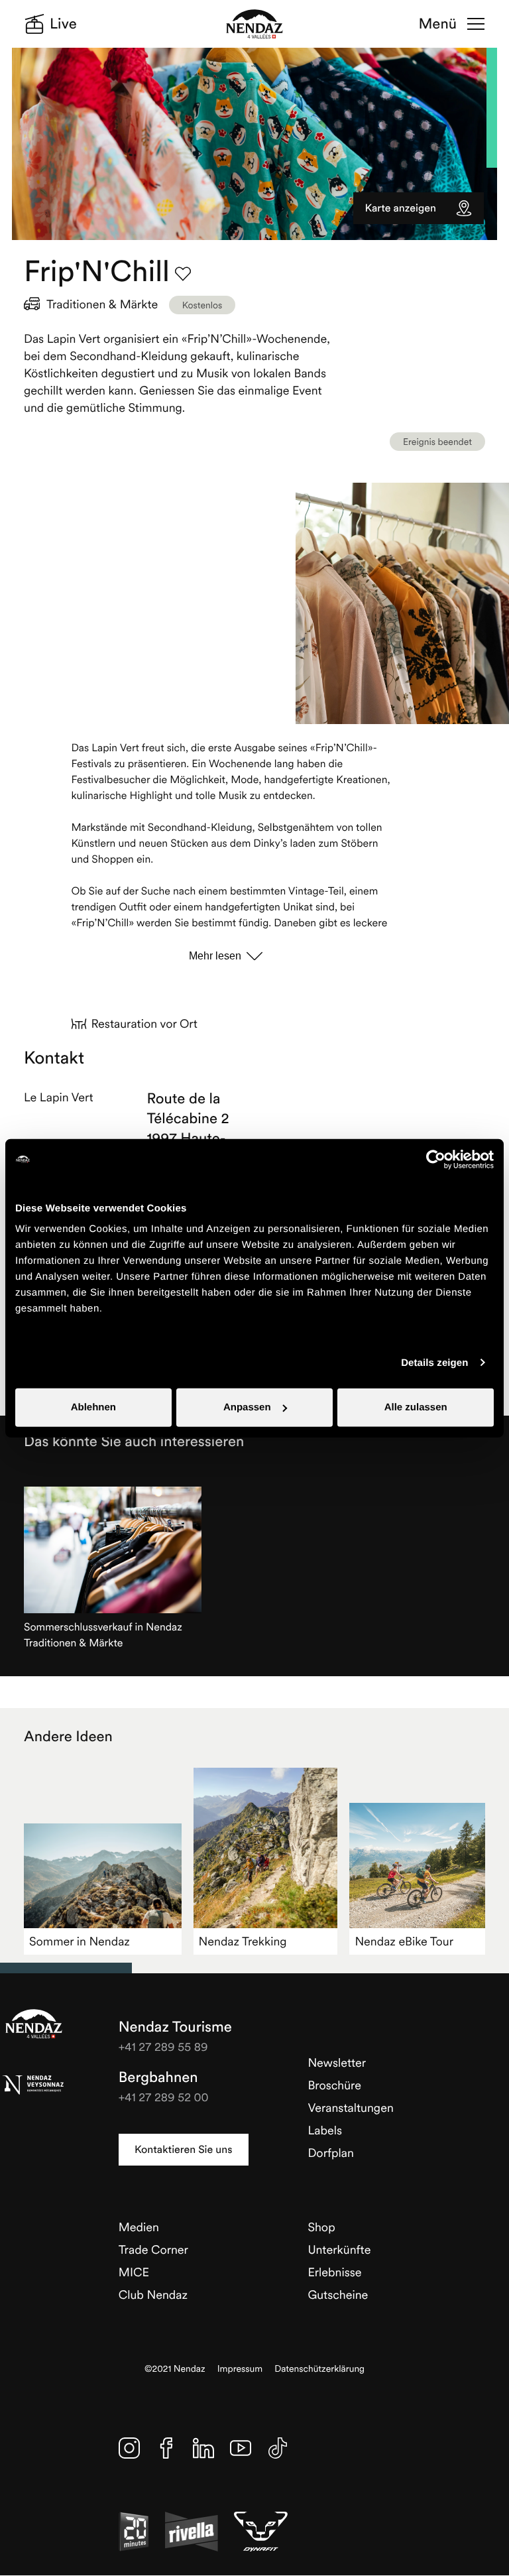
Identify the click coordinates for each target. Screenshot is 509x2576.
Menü (438, 24)
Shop (321, 2227)
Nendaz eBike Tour (404, 1941)
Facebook (166, 2448)
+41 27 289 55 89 (163, 2047)
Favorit (183, 274)
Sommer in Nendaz (80, 1941)
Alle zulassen (416, 1407)
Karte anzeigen (401, 208)
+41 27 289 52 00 (164, 2097)
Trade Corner (153, 2249)
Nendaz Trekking (243, 1941)
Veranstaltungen (350, 2108)
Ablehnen (93, 1407)
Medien (139, 2227)
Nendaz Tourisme (34, 2024)
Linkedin (203, 2448)
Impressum (240, 2369)
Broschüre (334, 2085)
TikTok (278, 2448)
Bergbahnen (158, 2077)
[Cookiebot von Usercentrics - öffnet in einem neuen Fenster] (436, 1159)
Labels (325, 2130)
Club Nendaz (153, 2295)
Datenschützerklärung (319, 2369)
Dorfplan (331, 2153)
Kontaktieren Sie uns (183, 2150)
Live (63, 24)
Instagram (129, 2448)
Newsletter (337, 2062)
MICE (134, 2272)
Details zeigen (434, 1362)
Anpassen (247, 1407)
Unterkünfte (339, 2249)
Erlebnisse (334, 2272)
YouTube (241, 2448)
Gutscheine (338, 2295)
